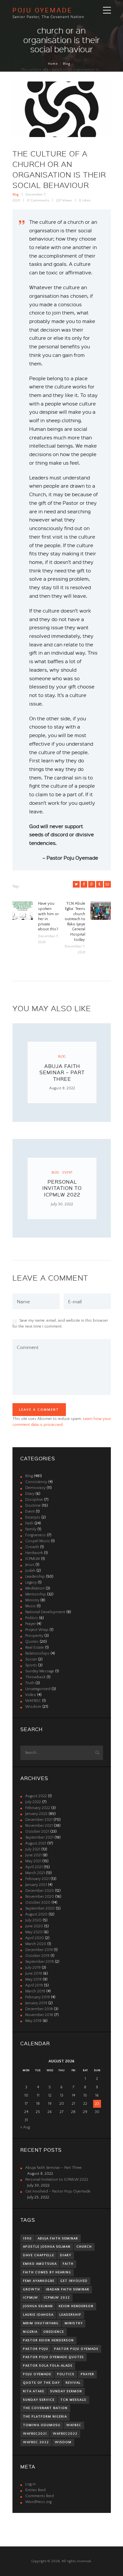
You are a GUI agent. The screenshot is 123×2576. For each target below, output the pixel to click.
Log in (31, 2484)
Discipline (34, 1500)
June (33, 1855)
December (39, 1820)
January (36, 1814)
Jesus (30, 1565)
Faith (29, 1523)
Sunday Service (39, 2400)
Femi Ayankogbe (39, 2281)
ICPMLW (33, 1559)
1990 (27, 2239)
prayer (87, 2374)
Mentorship (36, 1594)
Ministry (32, 1600)
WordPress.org (38, 2502)
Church (84, 2247)
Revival (73, 2383)
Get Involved (74, 2281)
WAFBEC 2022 (36, 2442)
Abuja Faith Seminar (58, 2239)
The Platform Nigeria (45, 2417)
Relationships (37, 1653)
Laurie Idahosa (38, 2315)
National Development (45, 1612)
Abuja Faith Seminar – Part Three (62, 1072)
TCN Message (73, 2400)
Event (67, 1172)
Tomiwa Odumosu (42, 2425)
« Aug (25, 2127)
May (33, 1861)
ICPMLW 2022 (57, 2298)
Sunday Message (40, 1671)
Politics (32, 1618)
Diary (30, 1494)
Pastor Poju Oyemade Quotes (53, 2357)
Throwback (35, 1677)
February (38, 1808)
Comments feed (40, 2496)
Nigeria (30, 2332)
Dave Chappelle (39, 2255)
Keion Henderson (76, 2306)
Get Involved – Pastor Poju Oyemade (58, 2191)
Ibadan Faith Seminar (68, 2289)
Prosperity (34, 1636)
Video (31, 1695)
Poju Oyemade (37, 2374)
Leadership (35, 1577)
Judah (30, 1571)
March (35, 1873)
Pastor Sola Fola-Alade (48, 2366)
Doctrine (33, 1506)
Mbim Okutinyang (41, 2323)
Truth (30, 1683)
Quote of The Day (41, 2383)
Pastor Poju (36, 2349)
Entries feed (35, 2490)
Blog (67, 64)
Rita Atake (34, 2391)
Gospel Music (38, 1541)
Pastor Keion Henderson (48, 2340)
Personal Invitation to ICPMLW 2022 (62, 1188)
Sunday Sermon (66, 2391)
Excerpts (33, 1517)
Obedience (54, 2332)
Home (53, 64)
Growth (32, 1547)
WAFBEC (33, 1701)
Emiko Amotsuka (40, 2264)
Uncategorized (38, 1689)
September (39, 1837)
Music (31, 1606)
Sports (31, 1665)
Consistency (36, 1482)
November (39, 1826)
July (33, 1802)
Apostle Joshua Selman (47, 2247)
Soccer (31, 1659)
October (37, 1832)
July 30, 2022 (62, 1204)
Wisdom (33, 1707)
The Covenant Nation (45, 2408)
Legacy (31, 1582)
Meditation (35, 1588)
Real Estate (35, 1648)
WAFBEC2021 (35, 2434)
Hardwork (34, 1553)
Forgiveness (36, 1535)
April (34, 1867)
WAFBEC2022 (65, 2434)
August (36, 1796)
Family (31, 1529)
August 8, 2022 (62, 1088)
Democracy (35, 1488)
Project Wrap (37, 1630)
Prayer (31, 1624)
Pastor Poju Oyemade (76, 2349)
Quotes (32, 1642)
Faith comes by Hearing (47, 2272)
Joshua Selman (38, 2306)
